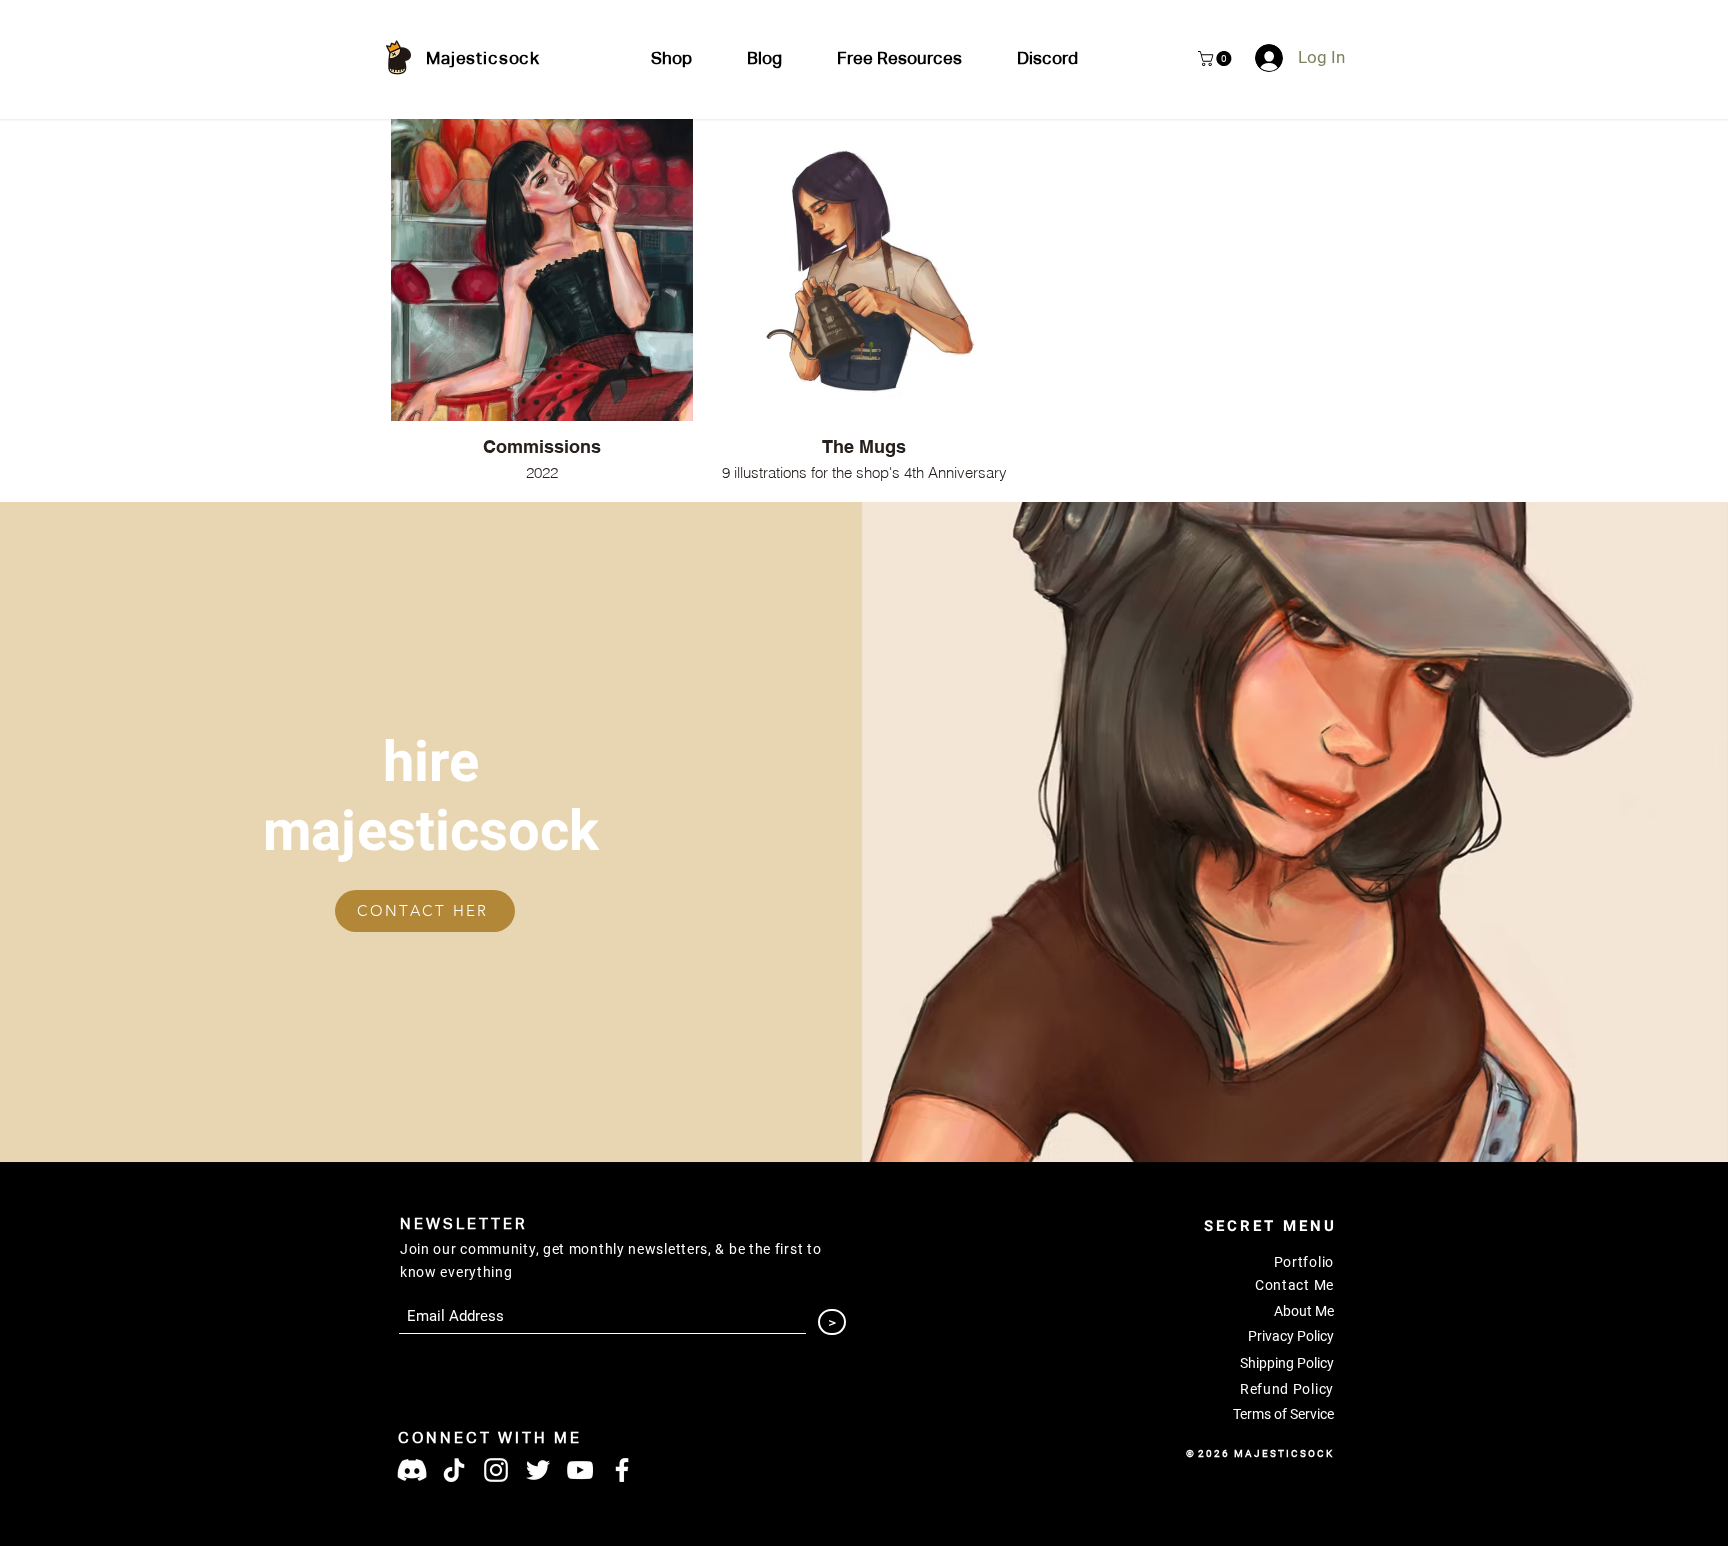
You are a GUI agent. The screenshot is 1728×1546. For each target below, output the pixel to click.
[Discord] (412, 1470)
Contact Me (1294, 1285)
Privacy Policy (1291, 1336)
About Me (1304, 1311)
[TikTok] (454, 1470)
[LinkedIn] (496, 1470)
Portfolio (1304, 1262)
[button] (899, 60)
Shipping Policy (1287, 1363)
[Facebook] (622, 1470)
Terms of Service (1283, 1414)
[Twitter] (538, 1470)
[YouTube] (580, 1470)
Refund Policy (1287, 1389)
